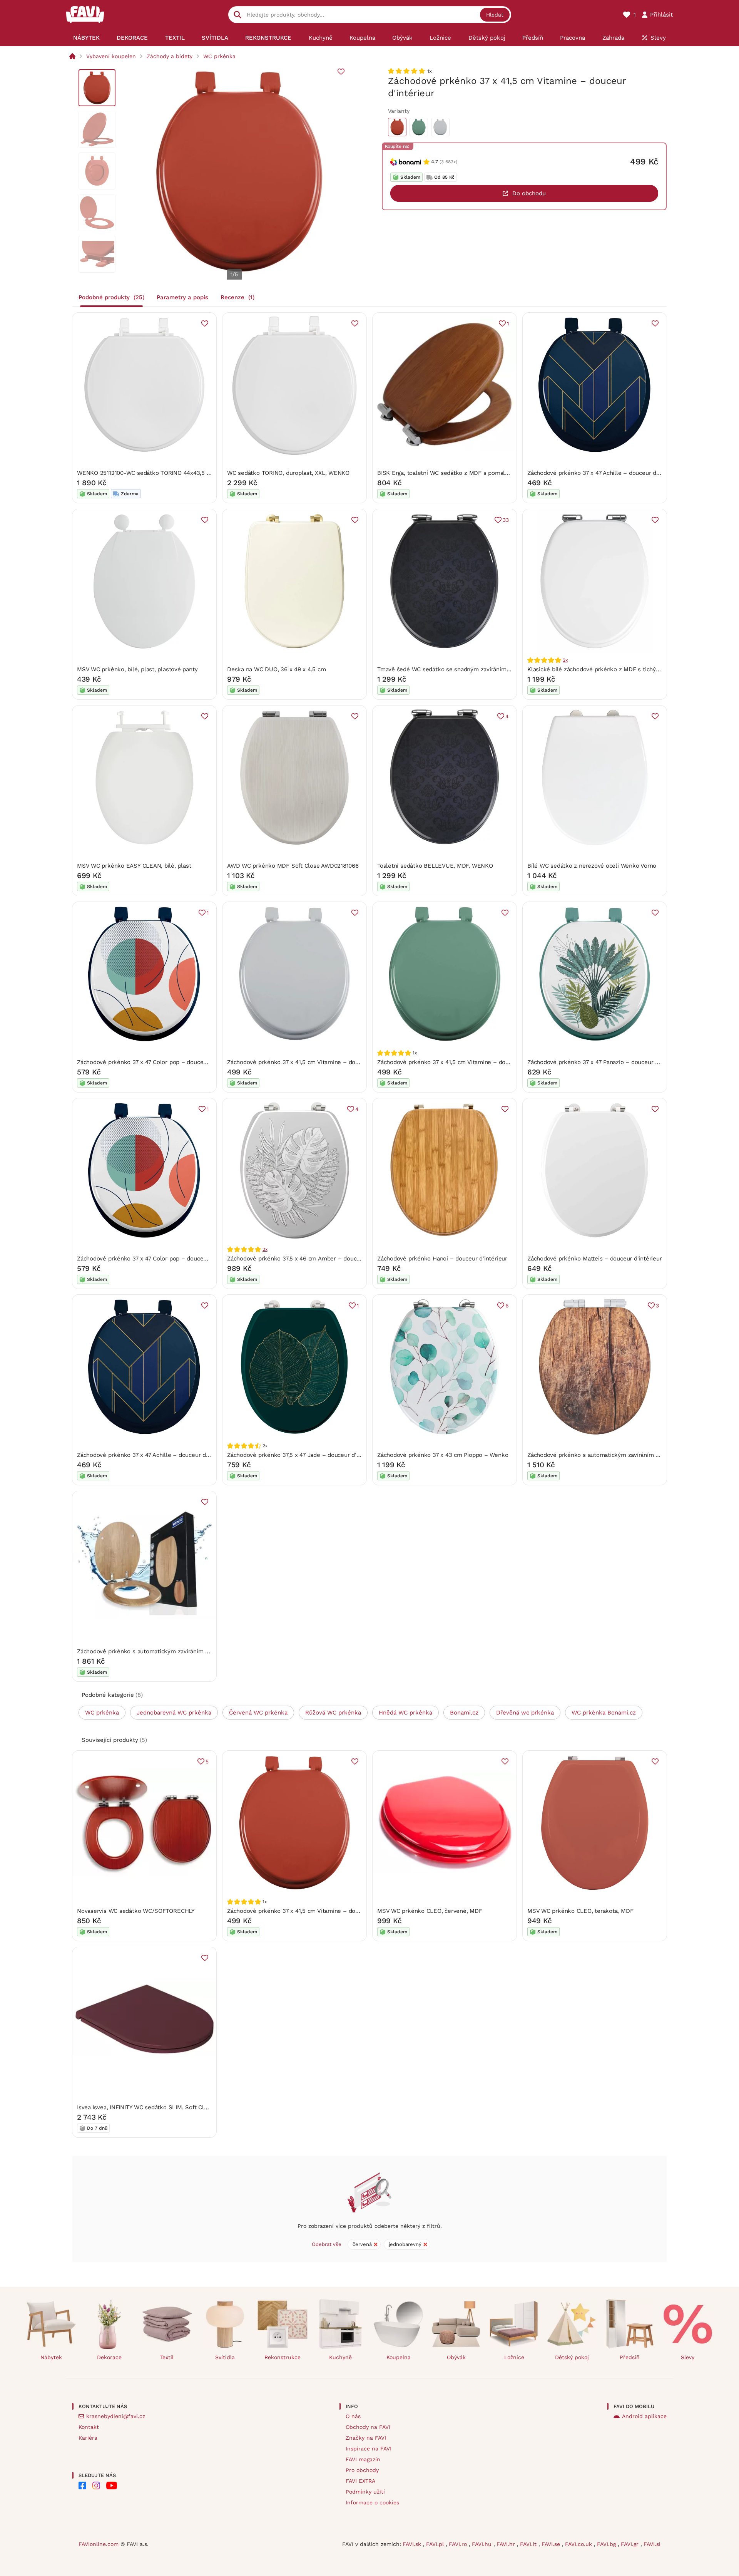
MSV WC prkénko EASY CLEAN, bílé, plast (134, 866)
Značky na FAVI (366, 2438)
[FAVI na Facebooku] (82, 2485)
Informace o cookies (372, 2502)
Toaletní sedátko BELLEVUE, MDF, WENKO (435, 866)
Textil (167, 2357)
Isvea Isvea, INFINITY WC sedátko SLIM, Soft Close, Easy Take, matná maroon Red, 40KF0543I (204, 2107)
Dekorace (109, 2357)
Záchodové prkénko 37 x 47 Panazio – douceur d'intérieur (605, 1062)
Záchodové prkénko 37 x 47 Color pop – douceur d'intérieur (158, 1062)
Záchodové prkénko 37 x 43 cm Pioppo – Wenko (443, 1455)
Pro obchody (362, 2470)
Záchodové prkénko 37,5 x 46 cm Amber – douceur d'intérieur (311, 1259)
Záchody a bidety (170, 56)
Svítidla (225, 2357)
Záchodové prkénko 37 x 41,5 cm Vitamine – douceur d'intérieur (314, 1062)
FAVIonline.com (99, 2544)
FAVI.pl (436, 2544)
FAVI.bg (607, 2544)
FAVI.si (652, 2544)
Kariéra (88, 2438)
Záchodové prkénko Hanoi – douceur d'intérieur (442, 1259)
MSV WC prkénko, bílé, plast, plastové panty (137, 669)
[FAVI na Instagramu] (96, 2485)
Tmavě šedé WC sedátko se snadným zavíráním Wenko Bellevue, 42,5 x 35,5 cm (487, 669)
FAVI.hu (483, 2544)
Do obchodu (529, 193)
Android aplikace (644, 2416)
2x (565, 660)
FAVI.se (552, 2544)
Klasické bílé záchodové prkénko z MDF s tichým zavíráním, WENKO (620, 669)
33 (506, 520)
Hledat (495, 15)
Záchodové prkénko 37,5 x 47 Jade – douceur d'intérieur (303, 1455)
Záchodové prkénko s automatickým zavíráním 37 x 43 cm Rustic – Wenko (629, 1455)
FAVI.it (529, 2544)
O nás (353, 2416)
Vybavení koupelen (111, 56)
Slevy (688, 2357)
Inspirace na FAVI (369, 2449)
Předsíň (630, 2357)
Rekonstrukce (283, 2357)
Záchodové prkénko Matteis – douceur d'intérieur (594, 1259)
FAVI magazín (363, 2459)
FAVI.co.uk (579, 2544)
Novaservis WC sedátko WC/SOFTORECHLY (136, 1911)
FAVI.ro (459, 2544)
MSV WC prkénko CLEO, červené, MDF (430, 1911)
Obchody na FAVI (368, 2427)
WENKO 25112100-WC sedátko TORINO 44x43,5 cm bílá (152, 473)
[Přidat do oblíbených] (341, 72)
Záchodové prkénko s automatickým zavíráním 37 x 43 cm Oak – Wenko (175, 1651)
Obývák (456, 2357)
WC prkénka (219, 56)
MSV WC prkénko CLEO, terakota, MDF (580, 1911)
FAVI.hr (507, 2544)
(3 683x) (448, 162)
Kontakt (89, 2427)
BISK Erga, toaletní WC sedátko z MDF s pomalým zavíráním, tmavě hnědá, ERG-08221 (495, 473)
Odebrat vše (327, 2244)
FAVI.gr (631, 2544)
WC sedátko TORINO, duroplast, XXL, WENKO (288, 473)
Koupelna (399, 2357)
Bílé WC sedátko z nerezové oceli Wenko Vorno (592, 866)
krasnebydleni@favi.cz (116, 2416)
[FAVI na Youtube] (112, 2485)
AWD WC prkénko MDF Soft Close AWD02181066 (293, 866)
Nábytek (51, 2357)
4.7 (435, 162)
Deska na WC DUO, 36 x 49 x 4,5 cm (277, 669)
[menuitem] (86, 38)
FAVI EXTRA (360, 2481)
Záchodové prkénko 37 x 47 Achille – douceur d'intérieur (604, 473)
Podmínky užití (365, 2492)
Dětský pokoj (572, 2357)
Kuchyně (340, 2357)
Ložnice (514, 2357)
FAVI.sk (413, 2544)
